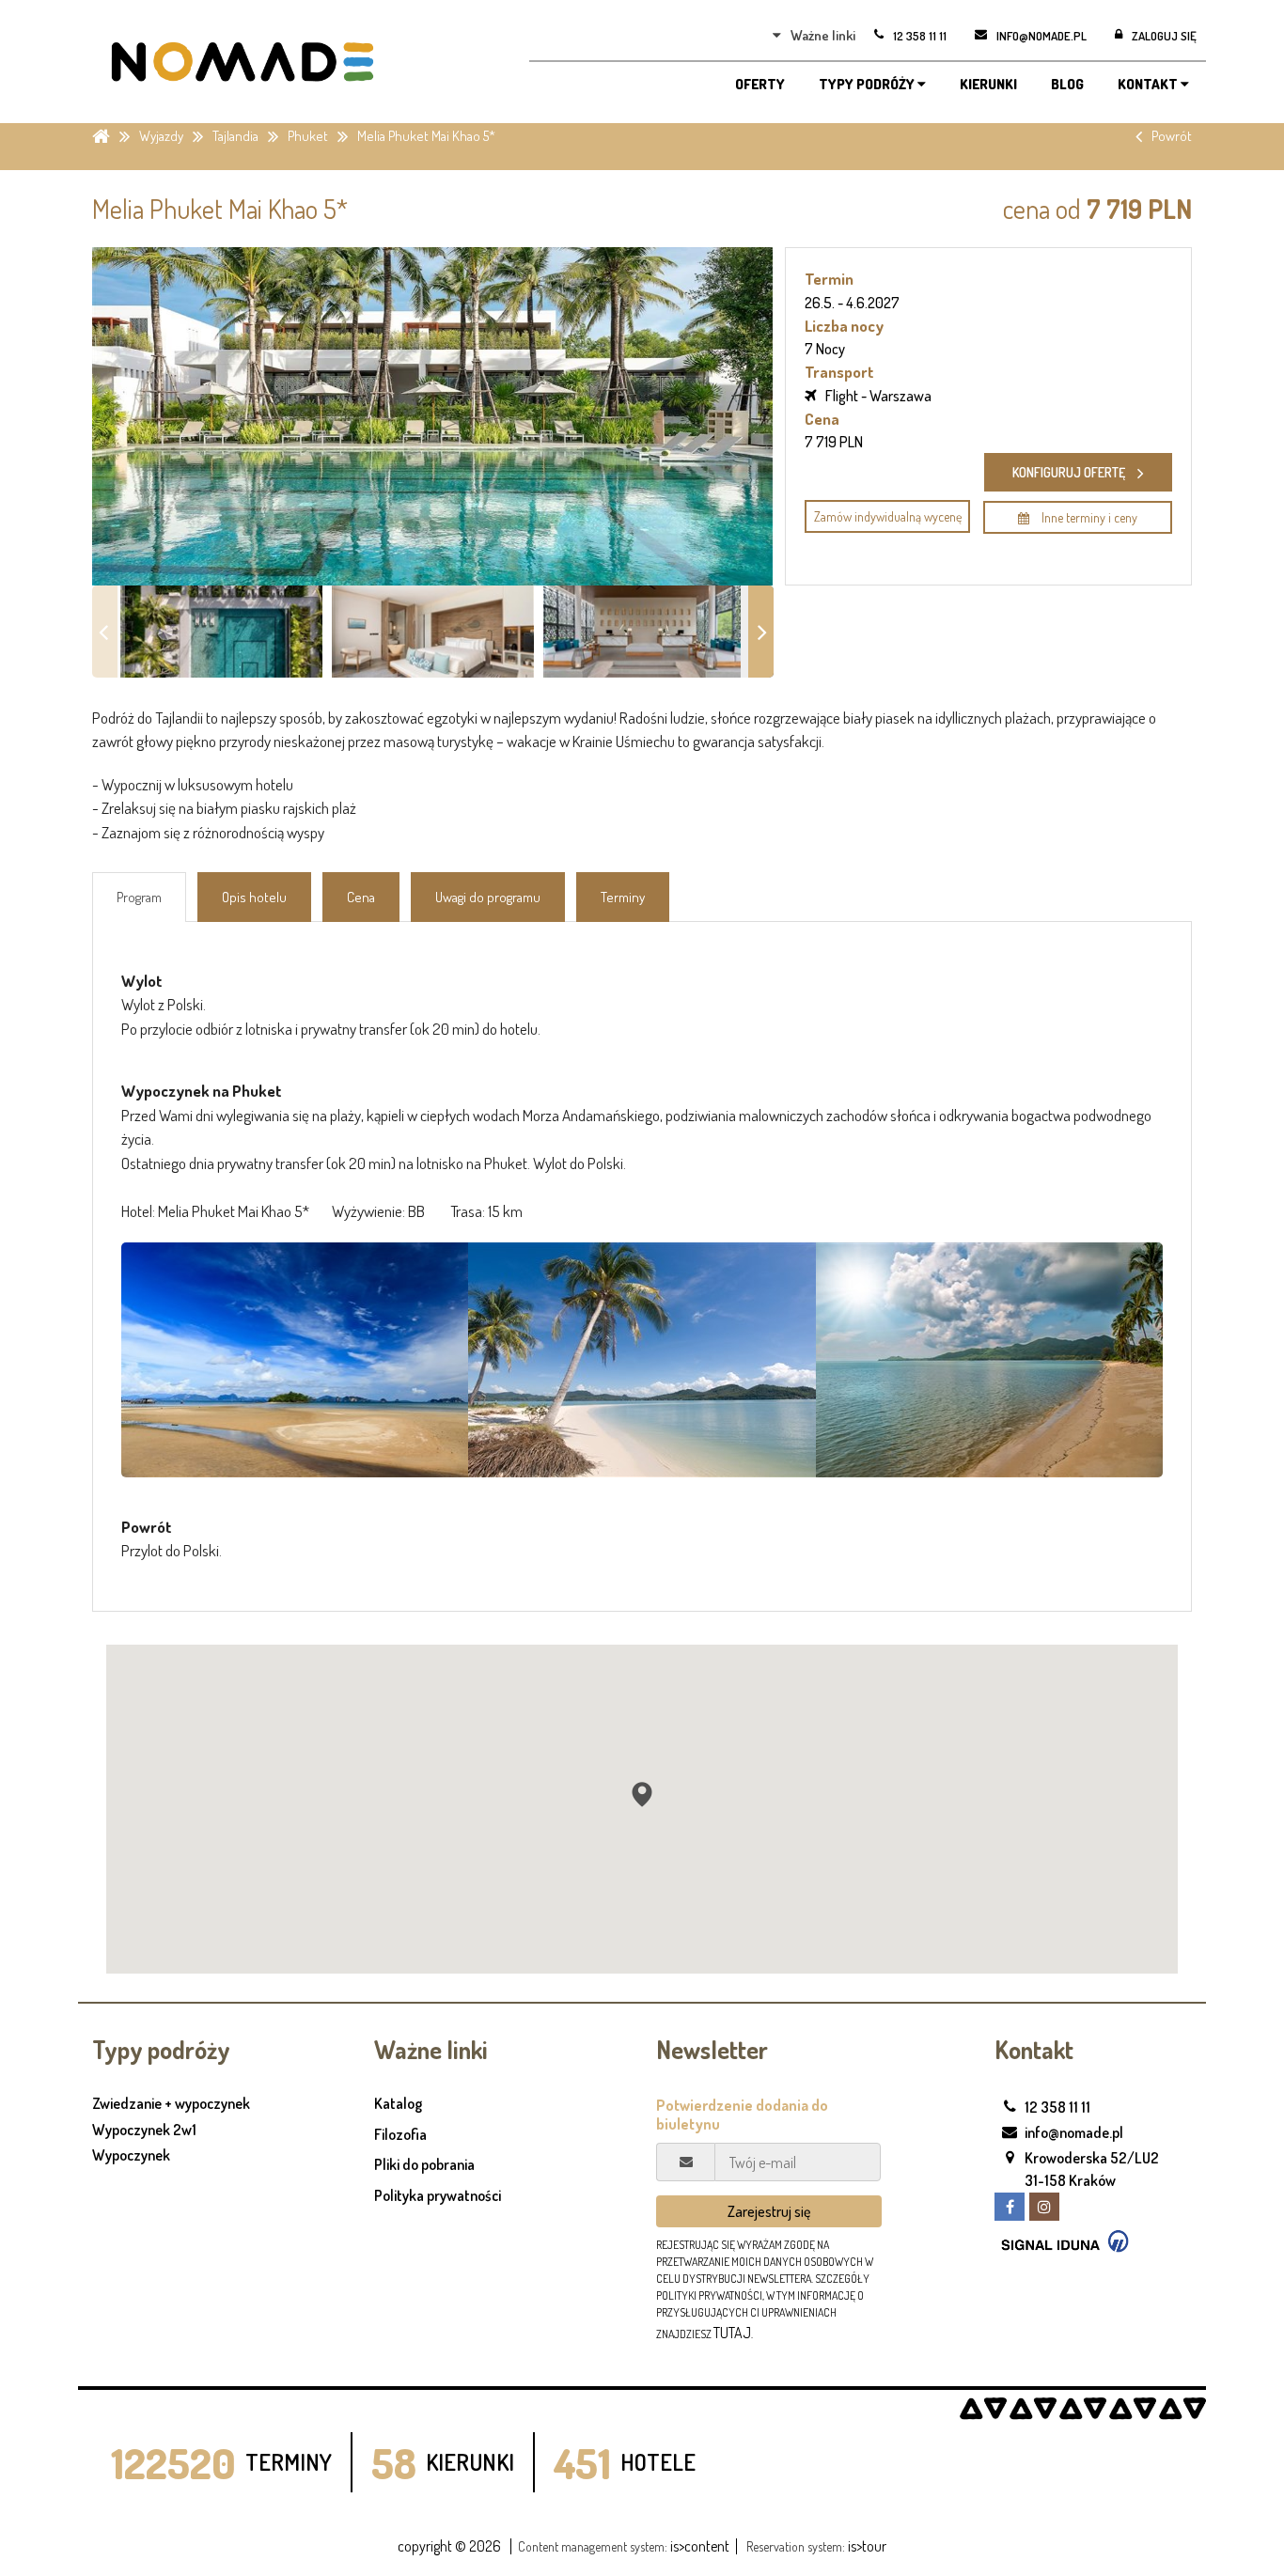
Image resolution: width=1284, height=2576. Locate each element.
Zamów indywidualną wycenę (888, 516)
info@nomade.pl (1074, 2132)
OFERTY (760, 84)
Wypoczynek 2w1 (144, 2131)
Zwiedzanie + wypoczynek (171, 2104)
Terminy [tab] (623, 897)
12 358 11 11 (1057, 2107)
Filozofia (400, 2134)
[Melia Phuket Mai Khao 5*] (295, 1360)
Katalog (398, 2103)
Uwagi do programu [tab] (488, 897)
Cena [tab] (361, 897)
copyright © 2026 (449, 2546)
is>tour (867, 2546)
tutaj (732, 2333)
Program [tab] (139, 897)
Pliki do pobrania (424, 2164)
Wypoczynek (131, 2156)
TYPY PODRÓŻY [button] (868, 84)
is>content (700, 2546)
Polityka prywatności (438, 2195)
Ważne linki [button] (823, 35)
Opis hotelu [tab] (254, 897)
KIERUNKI (988, 84)
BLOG (1067, 84)
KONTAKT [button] (1149, 84)
